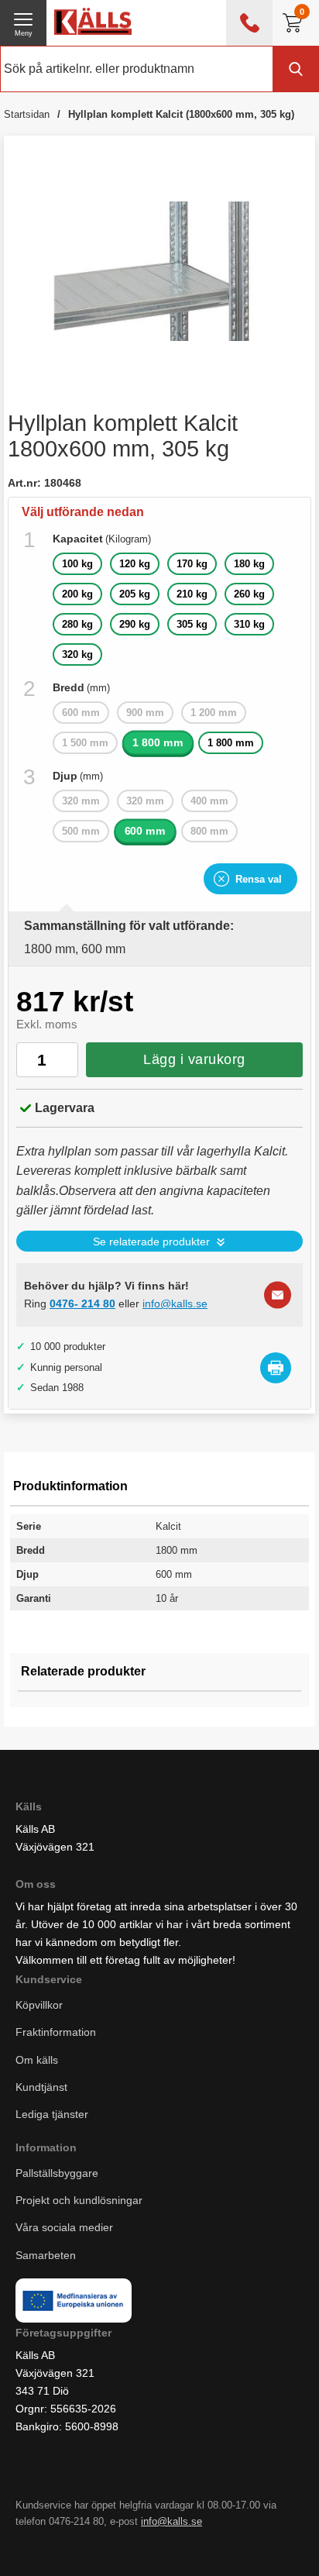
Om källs (37, 2059)
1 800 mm (158, 743)
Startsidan (27, 114)
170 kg (192, 564)
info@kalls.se (175, 1303)
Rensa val (259, 879)
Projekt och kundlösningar (79, 2200)
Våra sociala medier (64, 2227)
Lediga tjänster (52, 2113)
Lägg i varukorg (194, 1059)
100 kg (77, 564)
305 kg (192, 624)
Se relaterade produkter (151, 1242)
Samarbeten (47, 2254)
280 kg (77, 624)
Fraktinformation (56, 2032)
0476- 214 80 (82, 1303)
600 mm (146, 831)
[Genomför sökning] (296, 69)
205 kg (135, 594)
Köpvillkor (39, 2005)
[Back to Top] (191, 2545)
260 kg (249, 594)
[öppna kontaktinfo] (249, 23)
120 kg (135, 564)
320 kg (77, 654)
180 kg (249, 564)
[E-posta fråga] (278, 1295)
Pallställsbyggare (57, 2173)
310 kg (249, 624)
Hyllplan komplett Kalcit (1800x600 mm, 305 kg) (181, 114)
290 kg (135, 624)
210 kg (192, 594)
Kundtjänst (41, 2086)
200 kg (77, 594)
